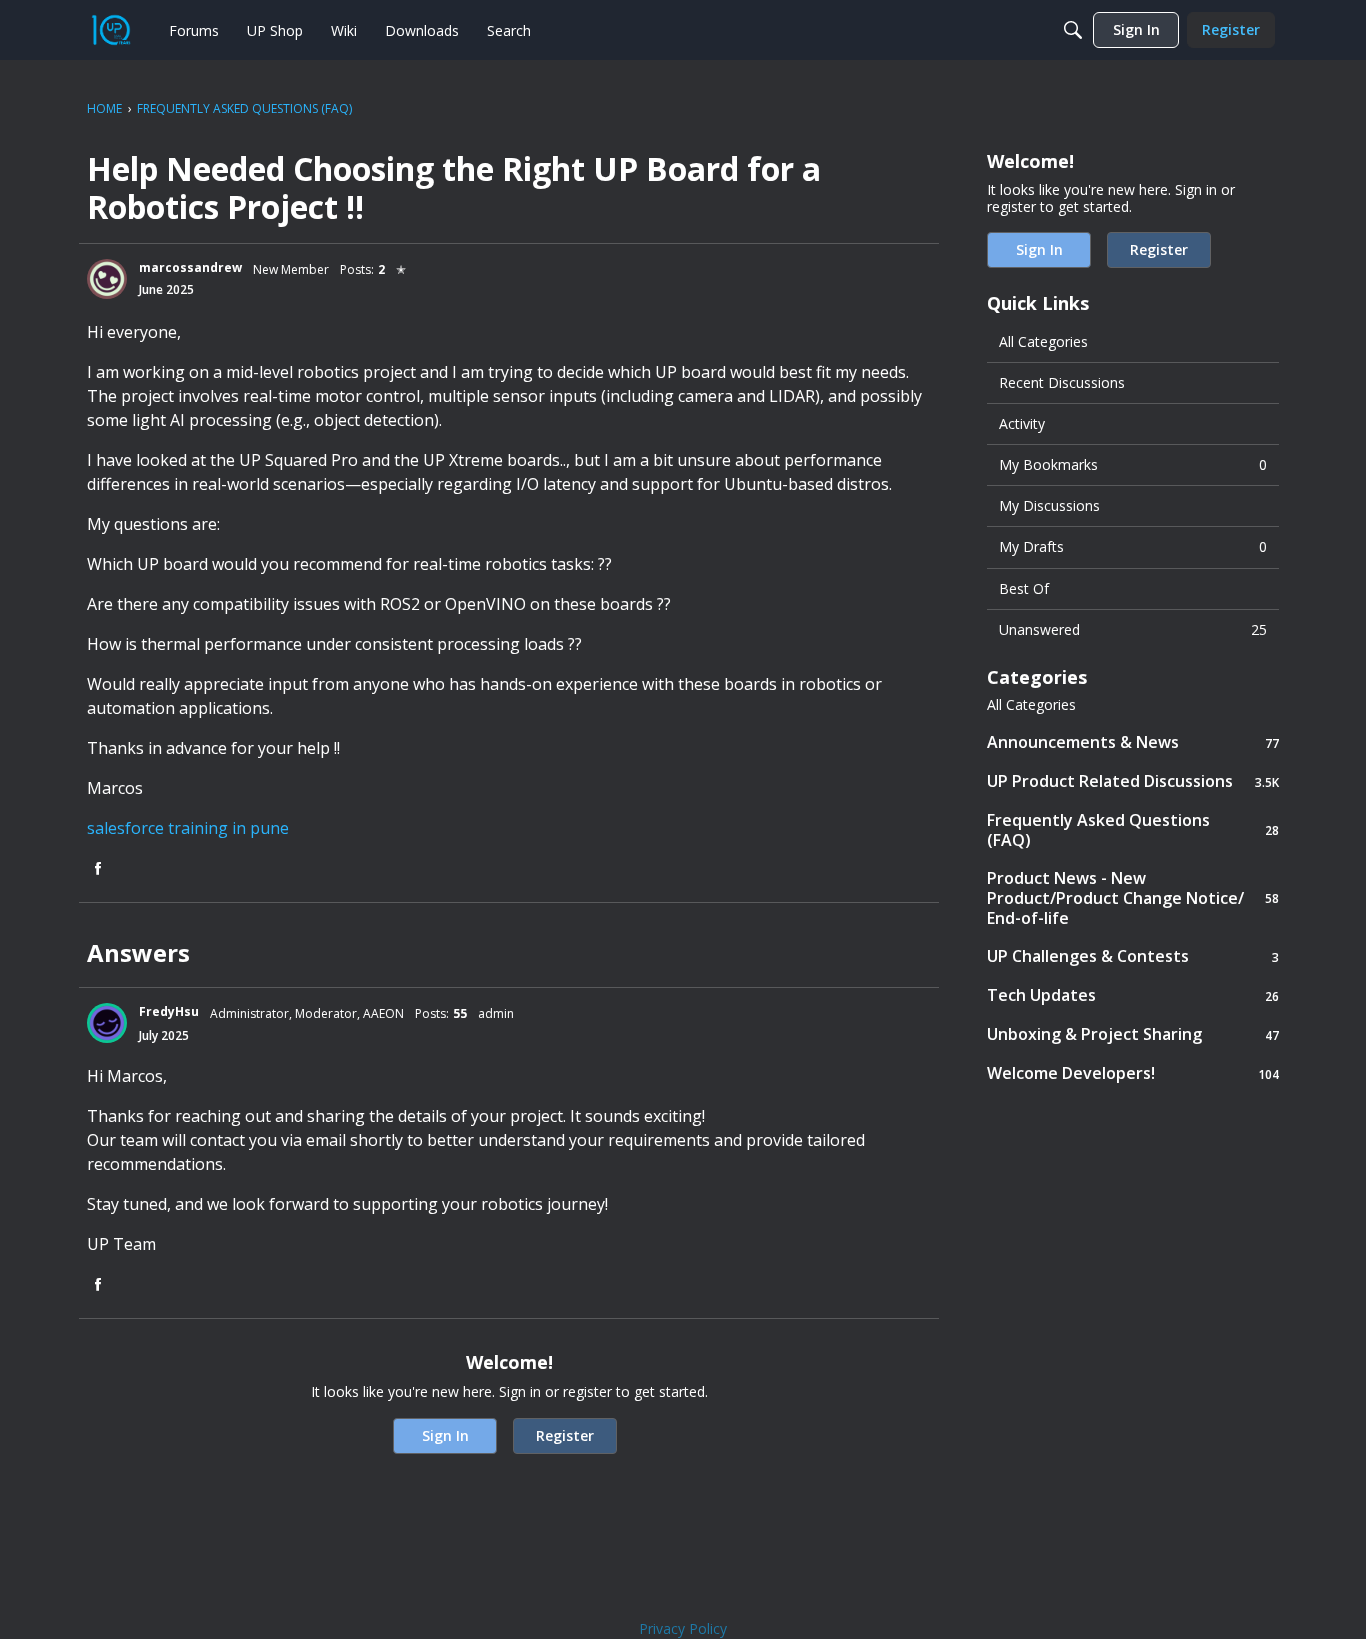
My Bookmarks (1133, 464)
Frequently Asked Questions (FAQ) (1133, 830)
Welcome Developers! (1133, 1073)
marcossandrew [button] (190, 267)
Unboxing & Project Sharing (1133, 1034)
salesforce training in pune (188, 828)
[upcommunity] (111, 30)
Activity (1022, 423)
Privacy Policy (683, 1628)
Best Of (1024, 588)
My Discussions (1049, 505)
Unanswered (1133, 629)
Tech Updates (1133, 995)
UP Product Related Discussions (1133, 781)
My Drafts (1133, 546)
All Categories (1043, 341)
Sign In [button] (445, 1435)
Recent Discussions (1062, 382)
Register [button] (565, 1435)
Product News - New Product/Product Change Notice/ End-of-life (1133, 898)
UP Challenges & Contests (1133, 956)
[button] (107, 279)
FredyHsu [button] (169, 1011)
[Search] (1073, 30)
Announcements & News (1133, 742)
